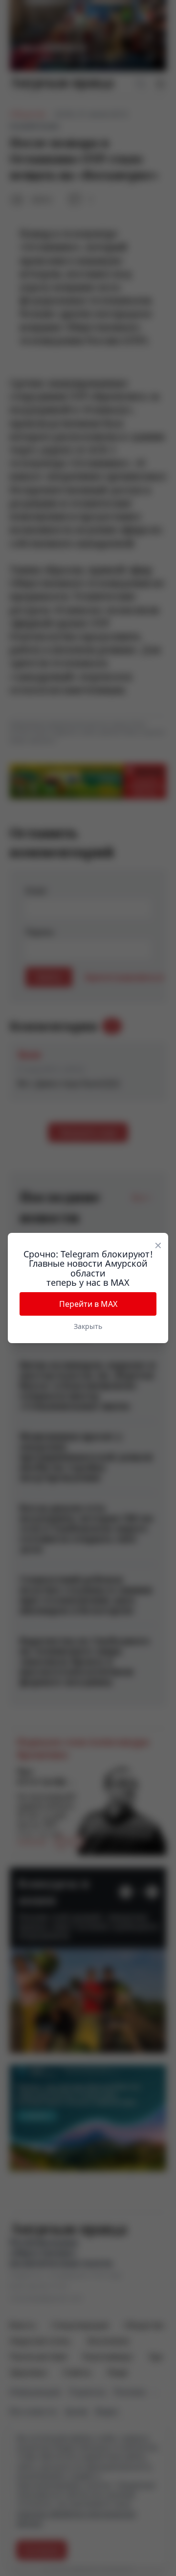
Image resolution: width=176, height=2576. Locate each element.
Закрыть (88, 1326)
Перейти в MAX (88, 1304)
